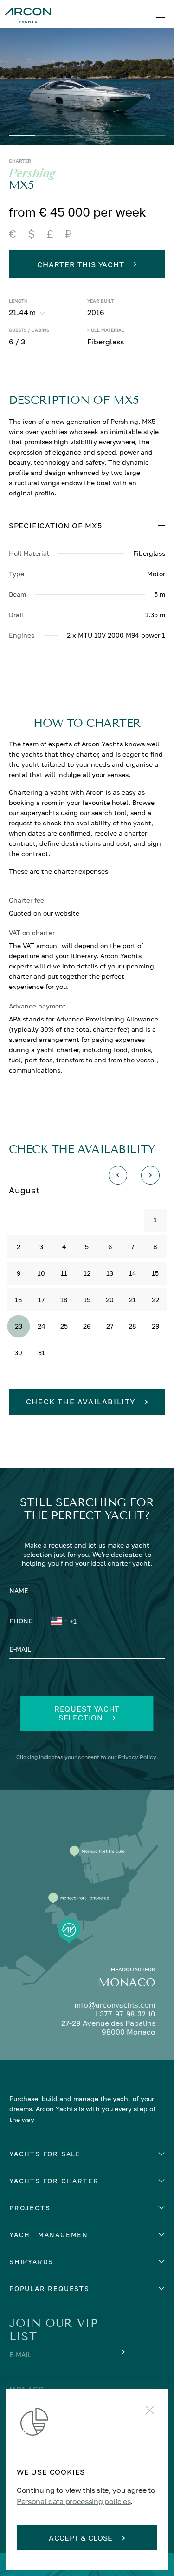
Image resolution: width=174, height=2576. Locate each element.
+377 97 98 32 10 (124, 2014)
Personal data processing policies (74, 2501)
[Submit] (122, 2352)
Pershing (32, 173)
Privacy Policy (137, 1757)
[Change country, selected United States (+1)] (58, 1622)
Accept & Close (81, 2538)
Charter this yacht (81, 264)
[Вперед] (150, 1175)
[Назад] (118, 1175)
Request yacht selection (87, 1713)
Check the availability (81, 1402)
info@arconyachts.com (115, 2005)
